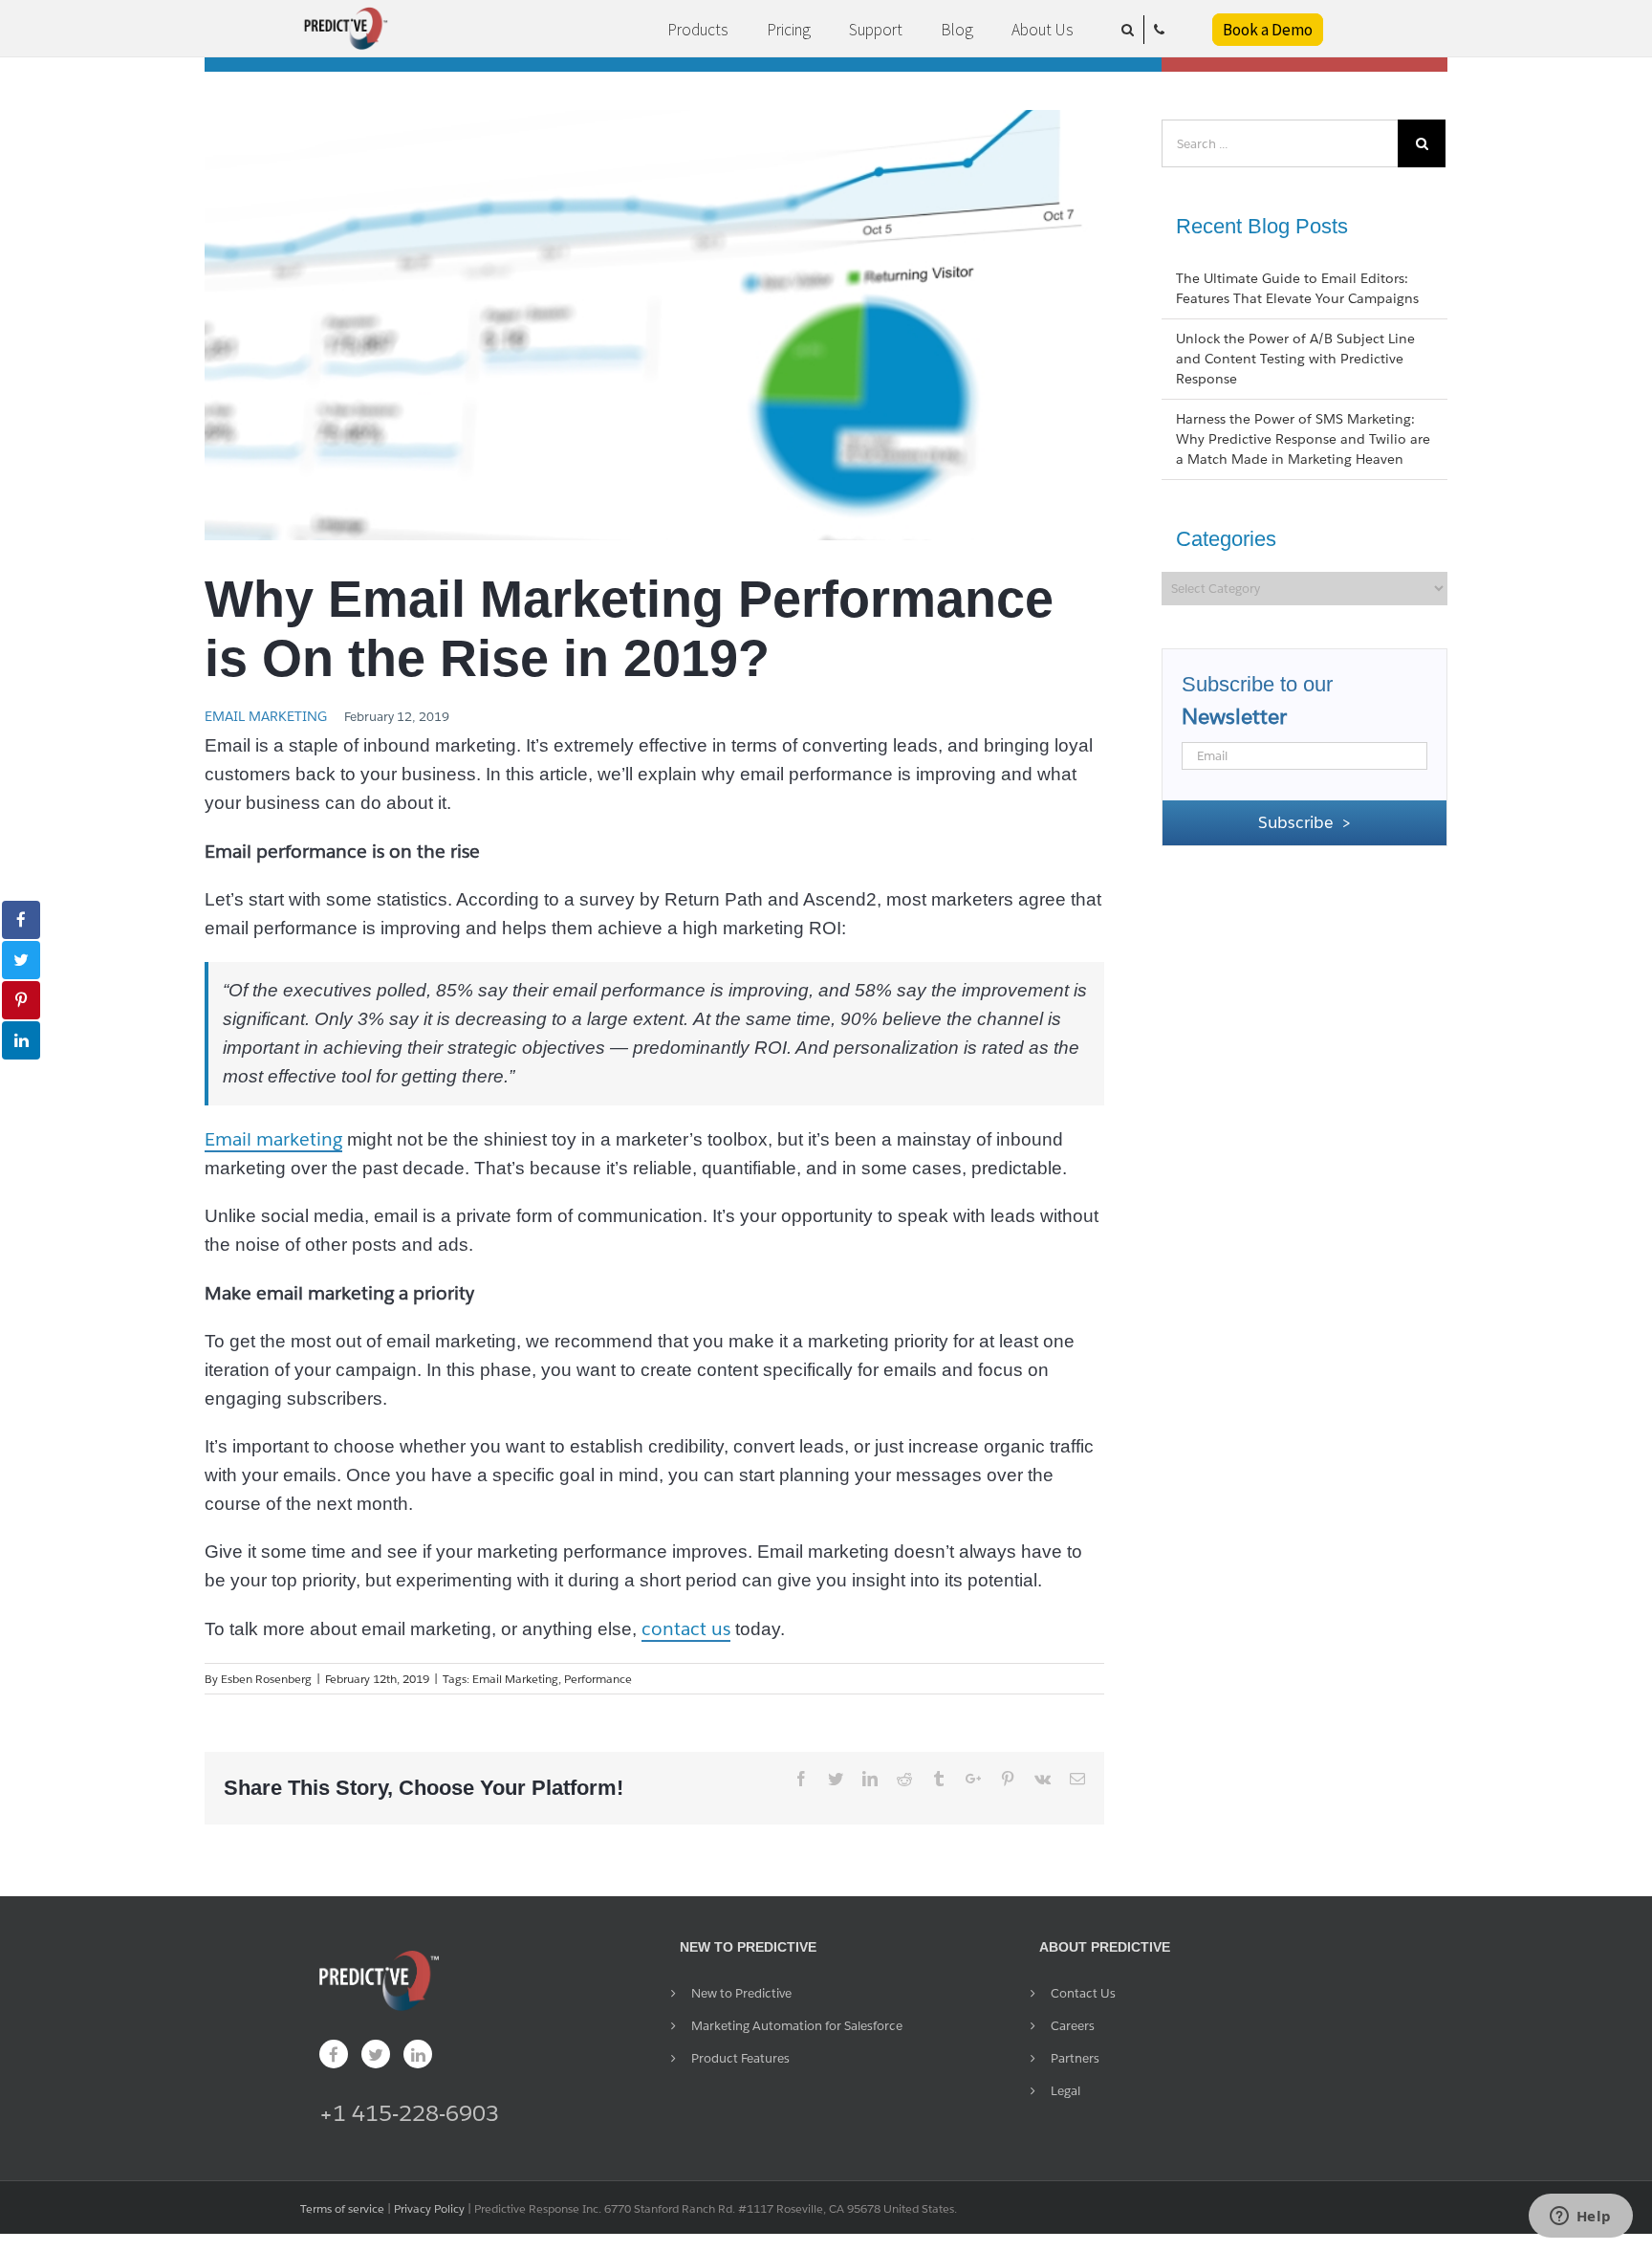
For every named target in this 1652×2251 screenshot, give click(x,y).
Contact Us (1083, 1993)
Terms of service (342, 2208)
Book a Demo (1268, 30)
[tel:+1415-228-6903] (1159, 30)
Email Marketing (266, 716)
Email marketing (273, 1139)
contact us (686, 1628)
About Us (1043, 30)
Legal (1065, 2091)
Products (698, 30)
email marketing (515, 1679)
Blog (957, 30)
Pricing (789, 30)
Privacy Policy (429, 2208)
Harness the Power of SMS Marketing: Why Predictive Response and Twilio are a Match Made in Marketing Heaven (1303, 439)
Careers (1073, 2026)
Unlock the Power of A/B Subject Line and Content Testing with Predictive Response (1295, 359)
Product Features (740, 2058)
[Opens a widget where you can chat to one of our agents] (1580, 2218)
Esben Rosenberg (266, 1679)
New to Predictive (741, 1993)
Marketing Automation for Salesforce (797, 2026)
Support (876, 30)
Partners (1075, 2058)
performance (598, 1679)
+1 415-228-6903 (409, 2113)
